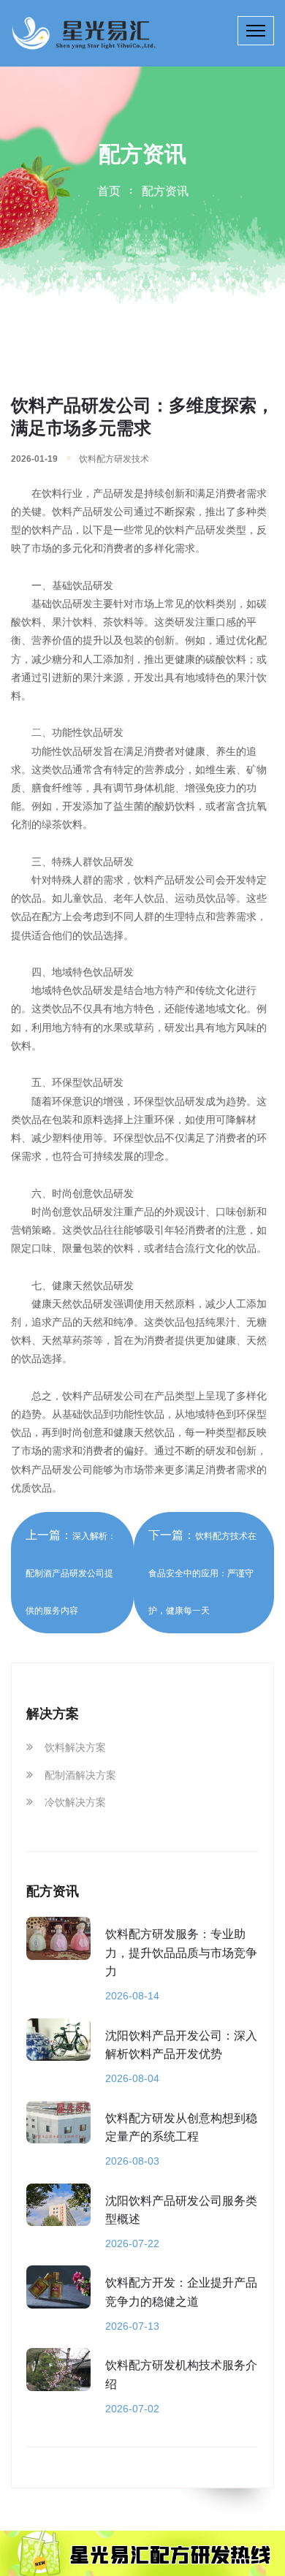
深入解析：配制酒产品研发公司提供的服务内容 (71, 1573)
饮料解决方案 (75, 1747)
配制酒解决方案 (80, 1775)
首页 (109, 191)
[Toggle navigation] (256, 31)
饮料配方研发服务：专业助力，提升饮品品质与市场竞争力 (181, 1953)
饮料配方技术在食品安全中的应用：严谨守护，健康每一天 (202, 1573)
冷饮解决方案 (75, 1802)
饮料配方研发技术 (114, 459)
